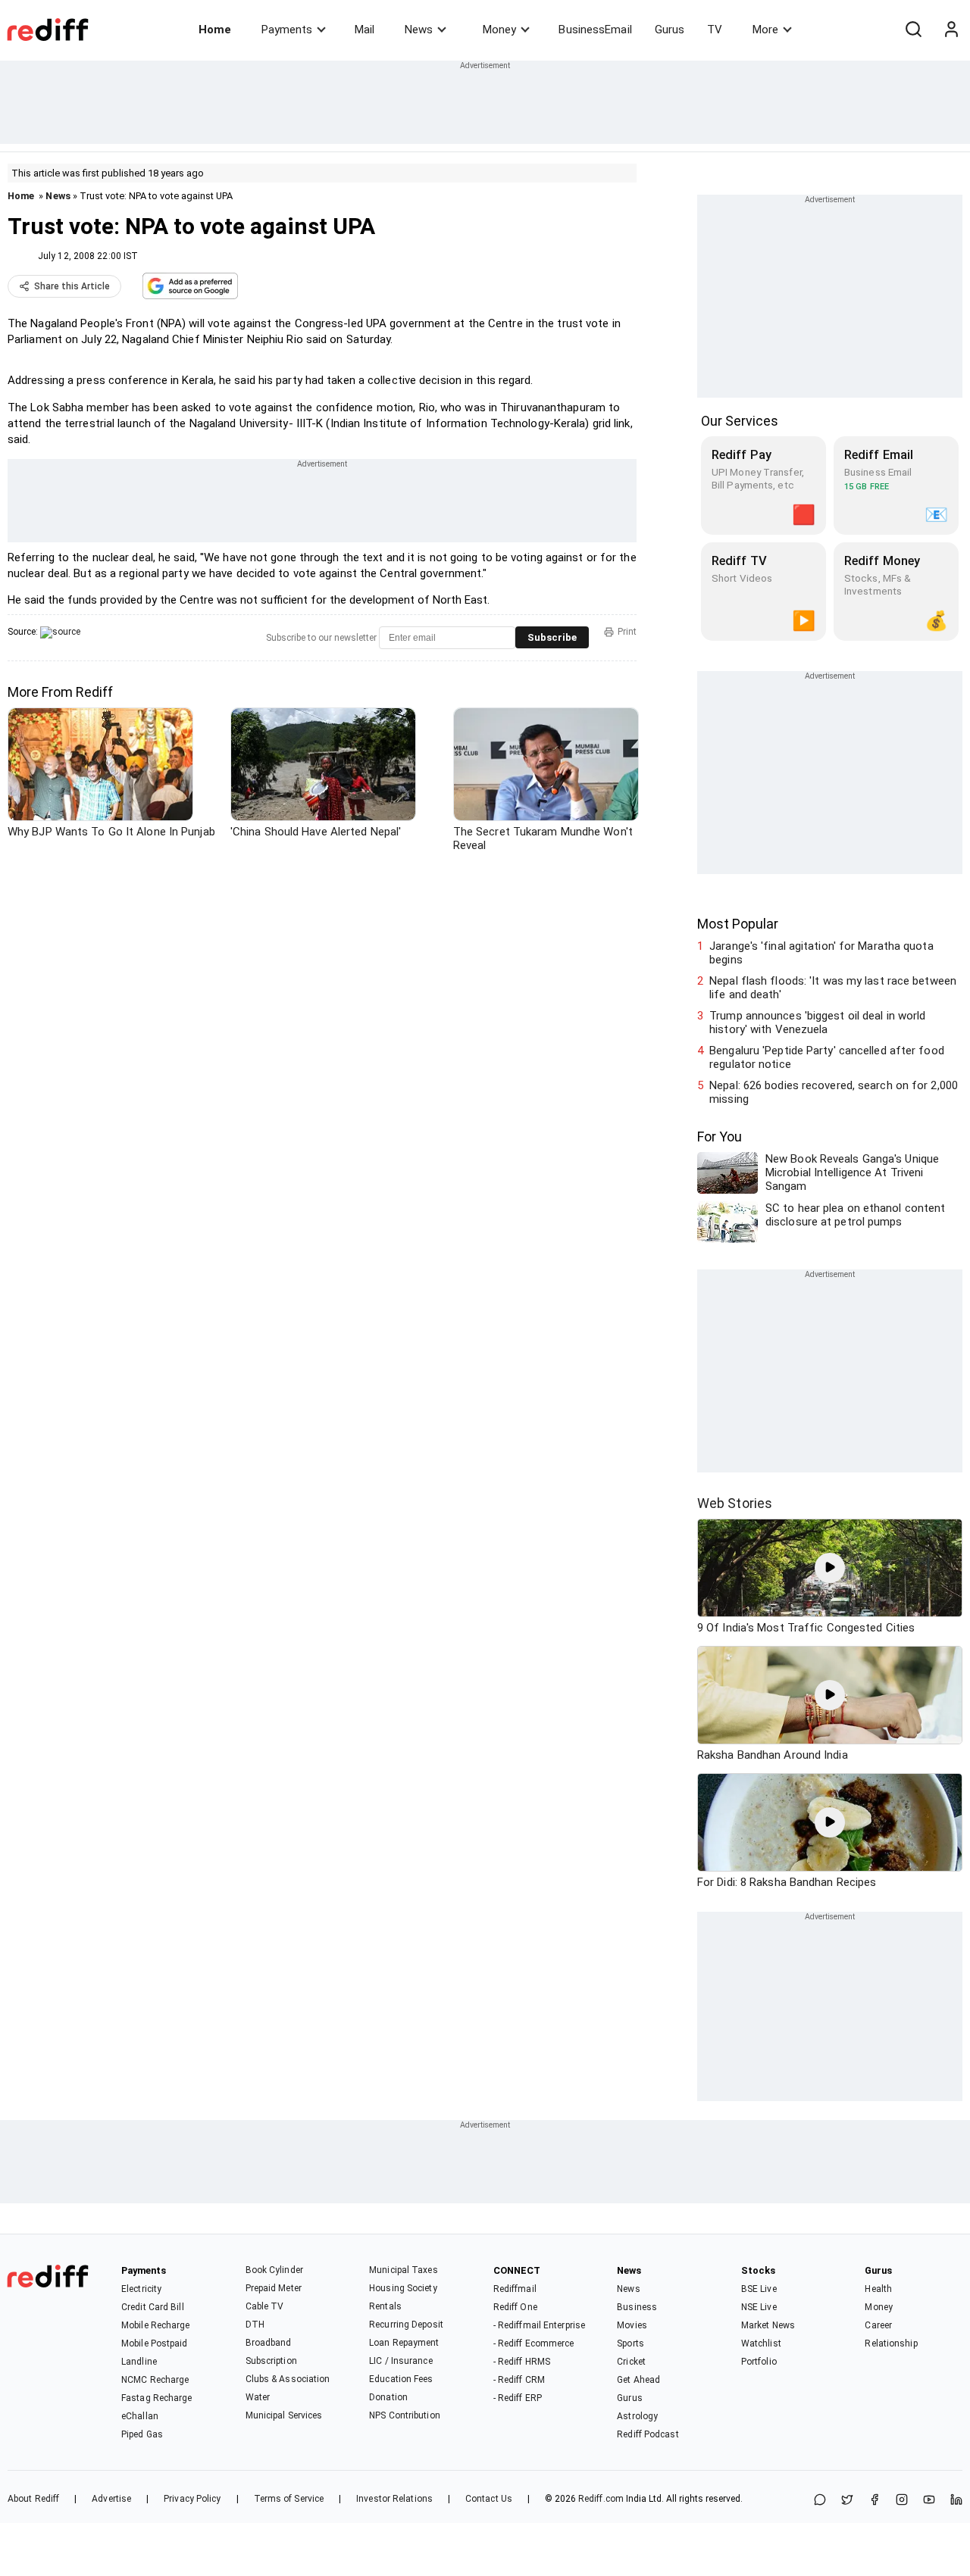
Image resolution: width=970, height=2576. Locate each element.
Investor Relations (394, 2499)
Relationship (891, 2343)
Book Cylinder (274, 2270)
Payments (287, 30)
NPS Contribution (405, 2415)
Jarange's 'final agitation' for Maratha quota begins (821, 953)
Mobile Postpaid (155, 2343)
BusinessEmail (595, 30)
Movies (632, 2325)
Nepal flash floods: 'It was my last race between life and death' (833, 988)
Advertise (111, 2499)
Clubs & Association (288, 2379)
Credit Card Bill (153, 2307)
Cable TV (265, 2306)
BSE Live (759, 2289)
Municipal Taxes (404, 2270)
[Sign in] (951, 30)
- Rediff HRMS (522, 2362)
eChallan (140, 2416)
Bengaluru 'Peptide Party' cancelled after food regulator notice (827, 1057)
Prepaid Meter (274, 2288)
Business (637, 2307)
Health (878, 2289)
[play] (830, 1568)
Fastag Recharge (157, 2398)
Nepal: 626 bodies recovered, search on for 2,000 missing (834, 1092)
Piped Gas (142, 2434)
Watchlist (761, 2343)
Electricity (141, 2289)
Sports (630, 2343)
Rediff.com (601, 2499)
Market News (768, 2325)
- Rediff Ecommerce (534, 2343)
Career (878, 2325)
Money (499, 30)
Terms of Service (289, 2499)
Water (258, 2397)
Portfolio (759, 2362)
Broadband (269, 2343)
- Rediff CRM (519, 2380)
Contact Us (489, 2499)
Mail (365, 30)
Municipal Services (284, 2415)
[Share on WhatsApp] (820, 2501)
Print (627, 632)
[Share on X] (847, 2501)
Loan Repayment (404, 2343)
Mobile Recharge (156, 2325)
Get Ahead (638, 2380)
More (765, 30)
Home (215, 30)
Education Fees (401, 2379)
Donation (388, 2397)
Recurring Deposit (406, 2325)
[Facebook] (875, 2501)
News (419, 30)
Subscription (271, 2361)
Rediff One (515, 2307)
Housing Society (403, 2288)
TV (715, 30)
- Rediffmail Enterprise (539, 2325)
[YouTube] (929, 2501)
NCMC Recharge (155, 2380)
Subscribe (552, 637)
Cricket (631, 2362)
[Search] (913, 30)
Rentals (385, 2306)
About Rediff (33, 2499)
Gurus (670, 30)
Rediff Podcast (648, 2434)
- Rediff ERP (518, 2398)
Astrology (637, 2416)
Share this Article (72, 286)
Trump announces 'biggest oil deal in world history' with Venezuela (817, 1023)
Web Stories (735, 1503)
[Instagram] (902, 2501)
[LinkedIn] (956, 2501)
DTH (255, 2325)
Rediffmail (515, 2289)
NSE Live (759, 2307)
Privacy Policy (192, 2499)
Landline (139, 2362)
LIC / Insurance (401, 2361)
